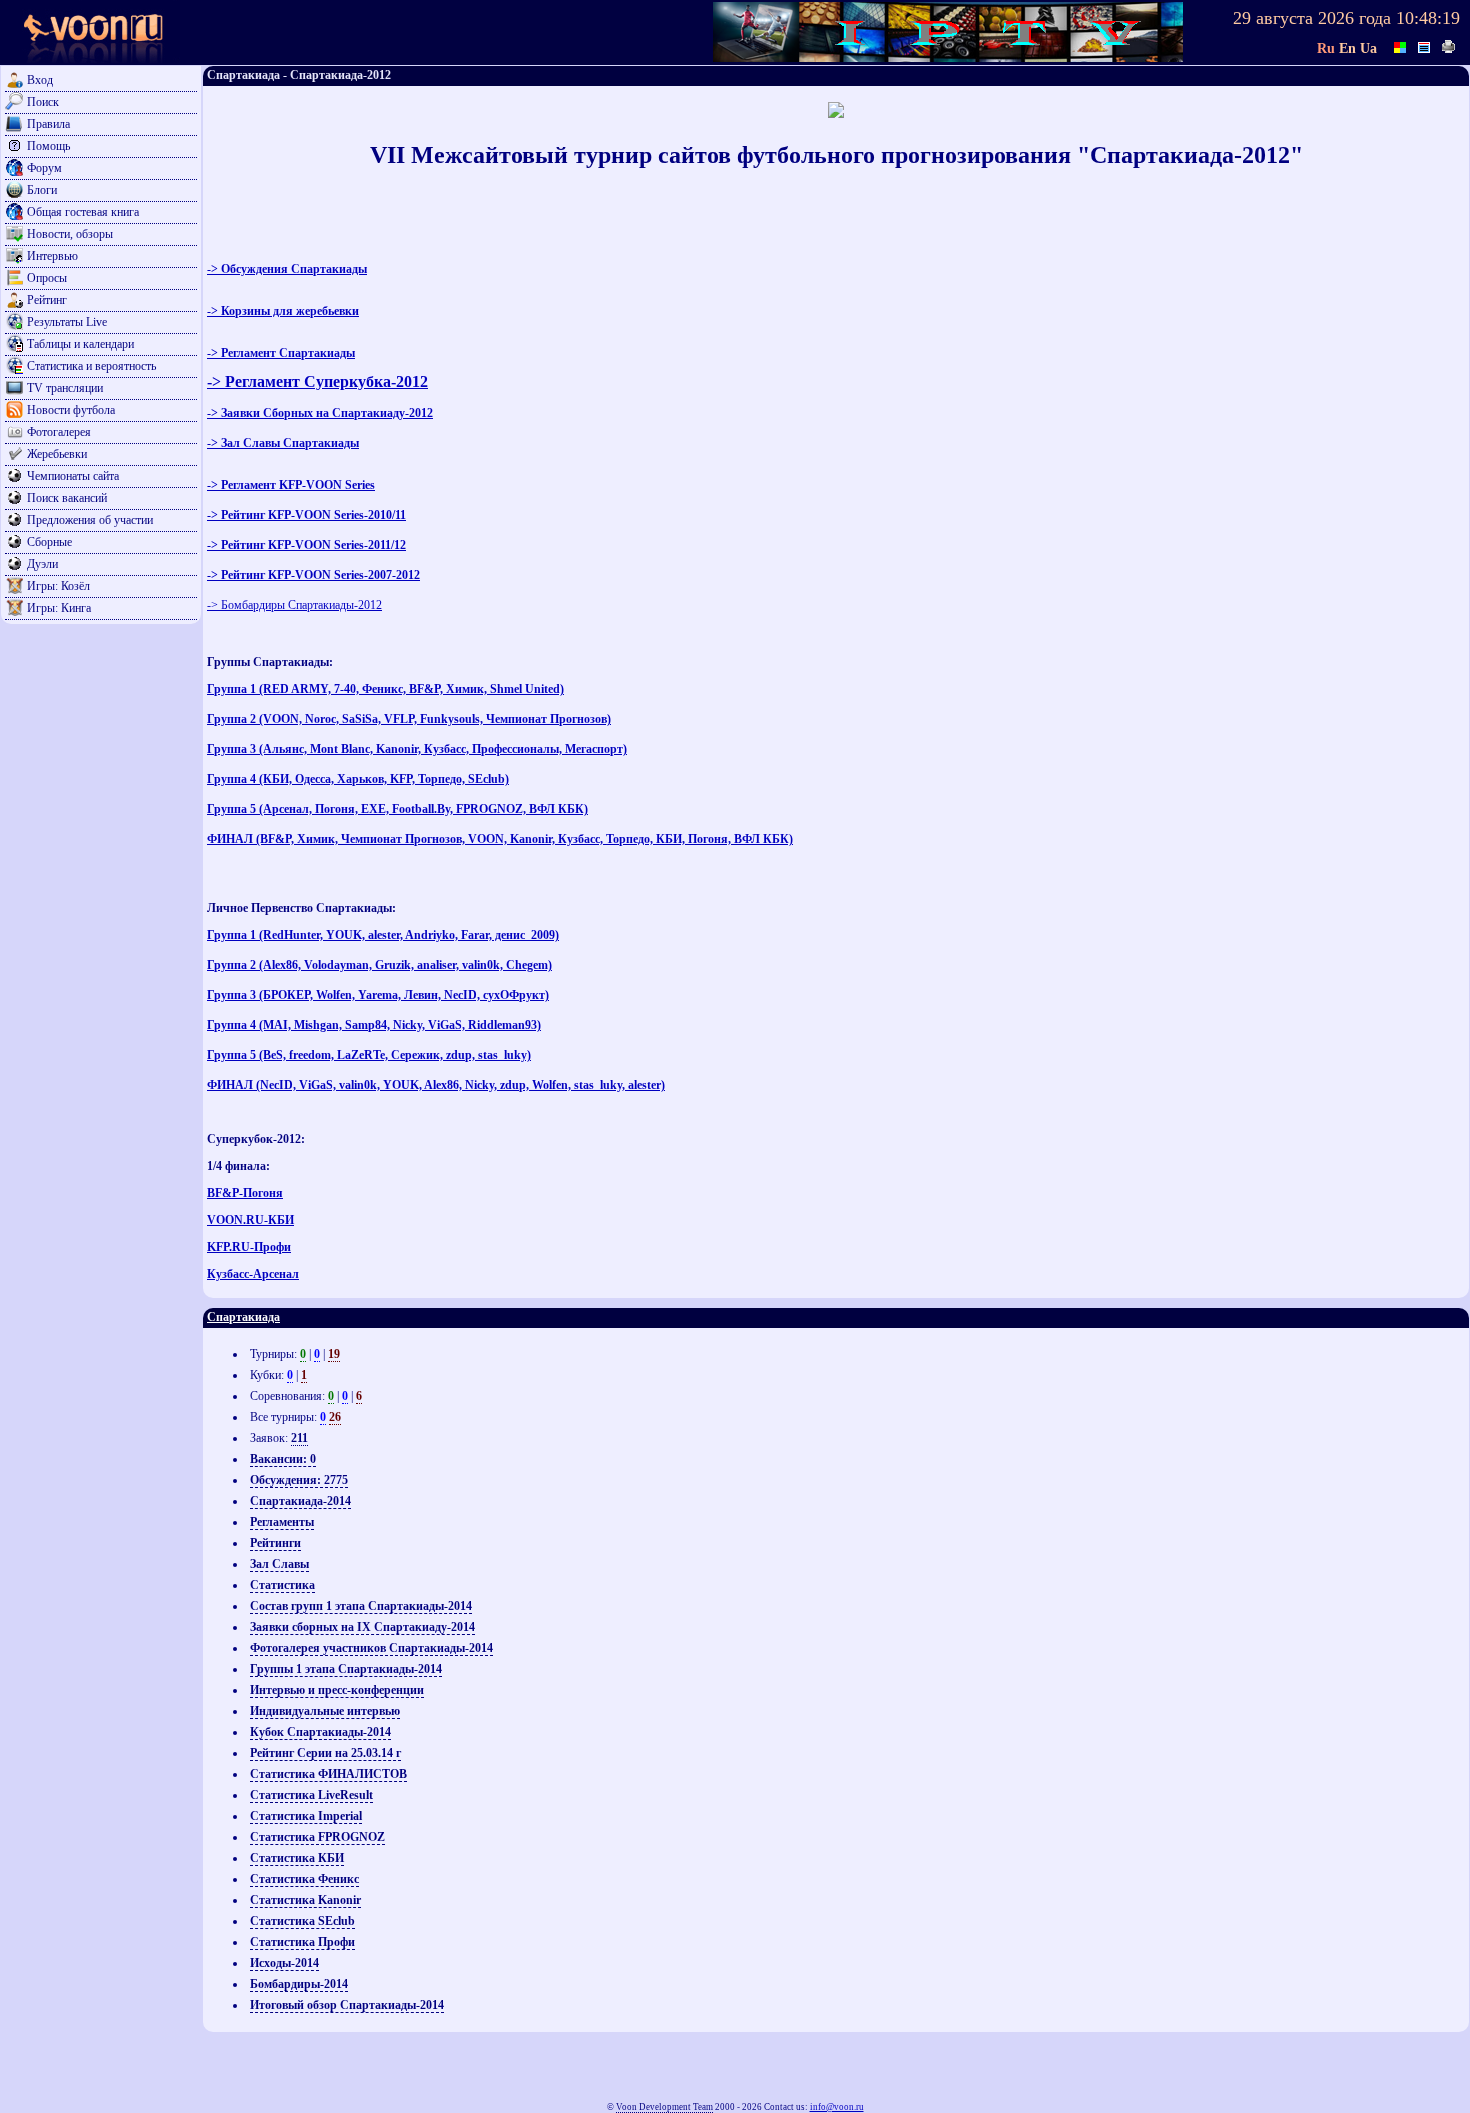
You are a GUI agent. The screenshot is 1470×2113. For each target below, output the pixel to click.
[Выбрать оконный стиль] (1425, 45)
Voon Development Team (664, 2107)
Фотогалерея (59, 432)
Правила (48, 124)
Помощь (48, 146)
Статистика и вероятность (91, 366)
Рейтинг (47, 300)
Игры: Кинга (59, 608)
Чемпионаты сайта (73, 476)
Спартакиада (243, 1317)
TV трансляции (65, 388)
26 (335, 1417)
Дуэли (42, 564)
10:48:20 (1428, 18)
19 (334, 1354)
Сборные (49, 542)
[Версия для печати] (1449, 45)
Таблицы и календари (80, 344)
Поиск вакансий (67, 498)
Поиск (43, 102)
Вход (40, 80)
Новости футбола (71, 410)
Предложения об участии (90, 520)
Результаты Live (67, 322)
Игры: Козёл (58, 586)
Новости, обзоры (70, 234)
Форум (44, 168)
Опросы (47, 278)
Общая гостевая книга (83, 212)
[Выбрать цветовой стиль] (1401, 45)
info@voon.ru (837, 2107)
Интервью (52, 256)
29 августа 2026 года (1312, 18)
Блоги (42, 190)
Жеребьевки (57, 454)
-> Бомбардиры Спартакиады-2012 (294, 605)
